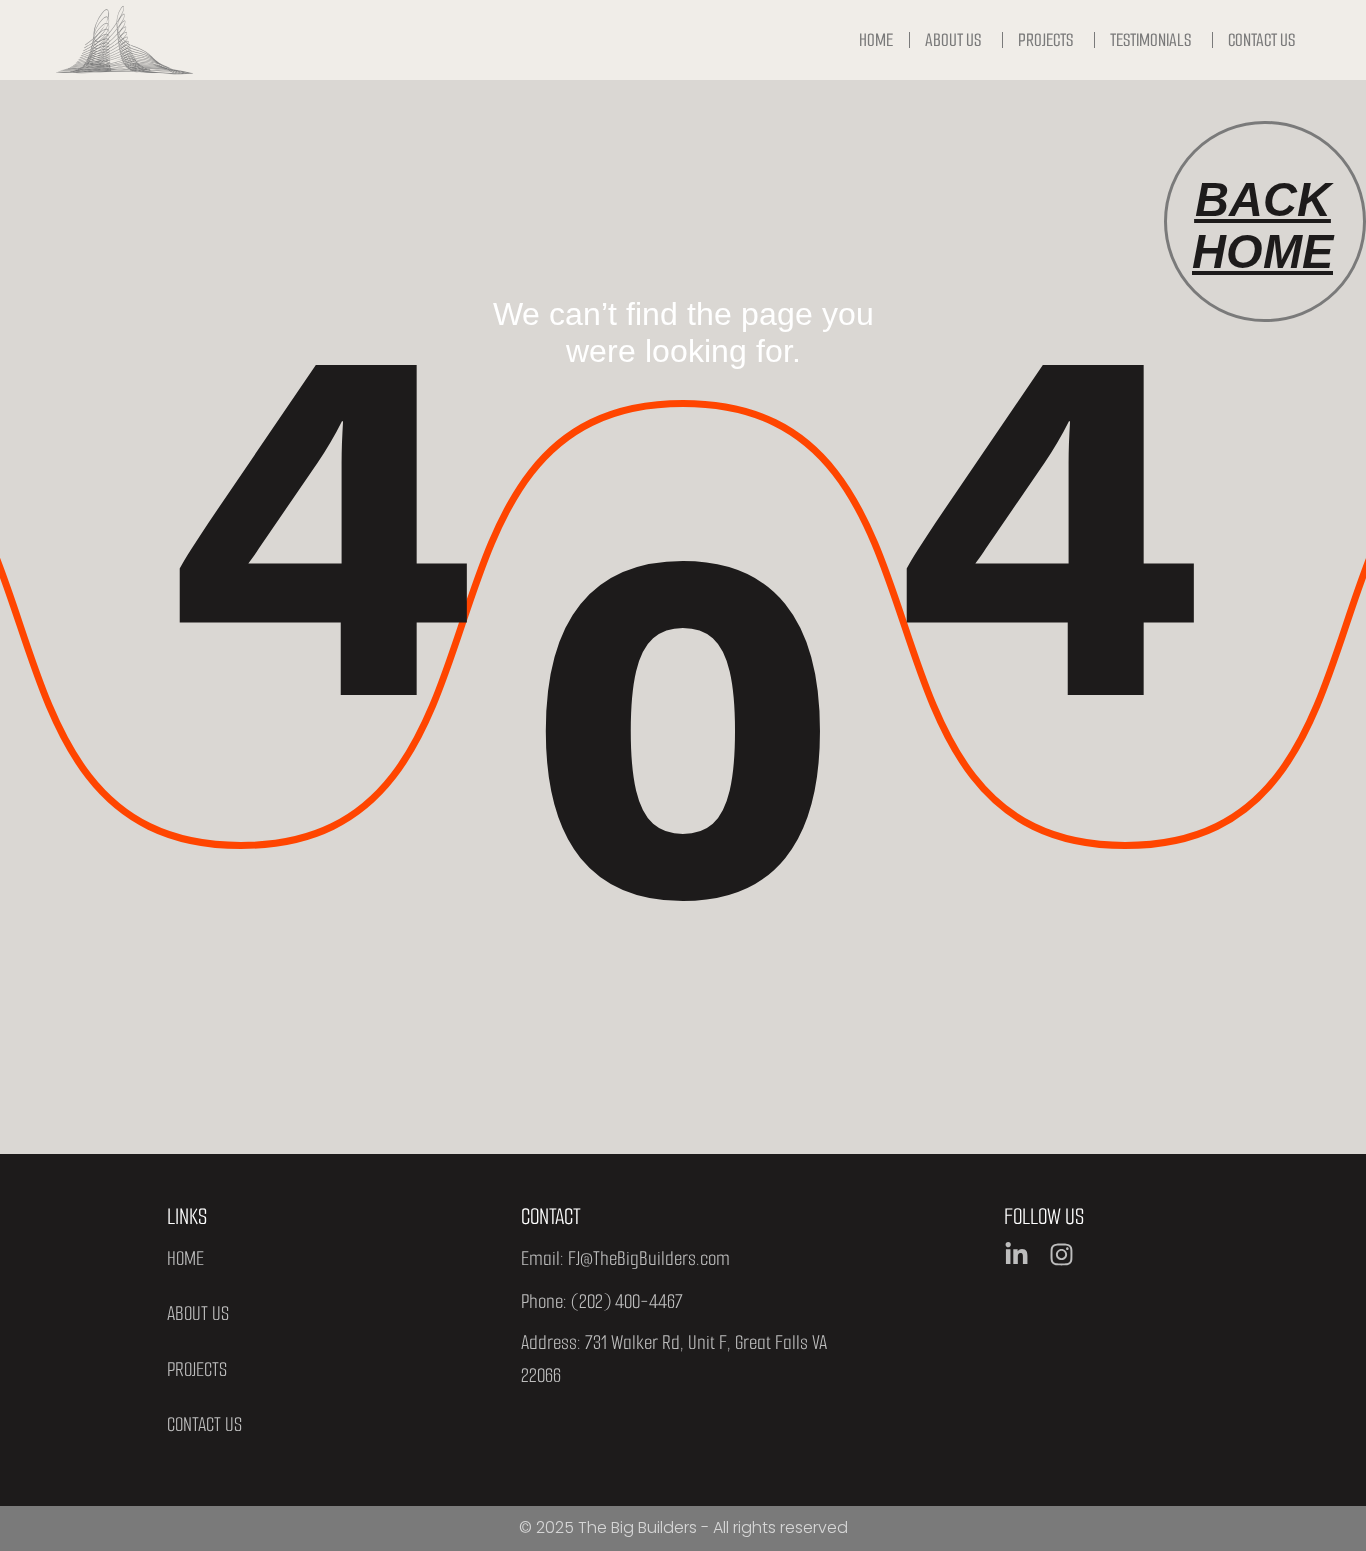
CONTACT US (204, 1424)
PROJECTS (197, 1369)
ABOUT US (198, 1313)
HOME (185, 1258)
